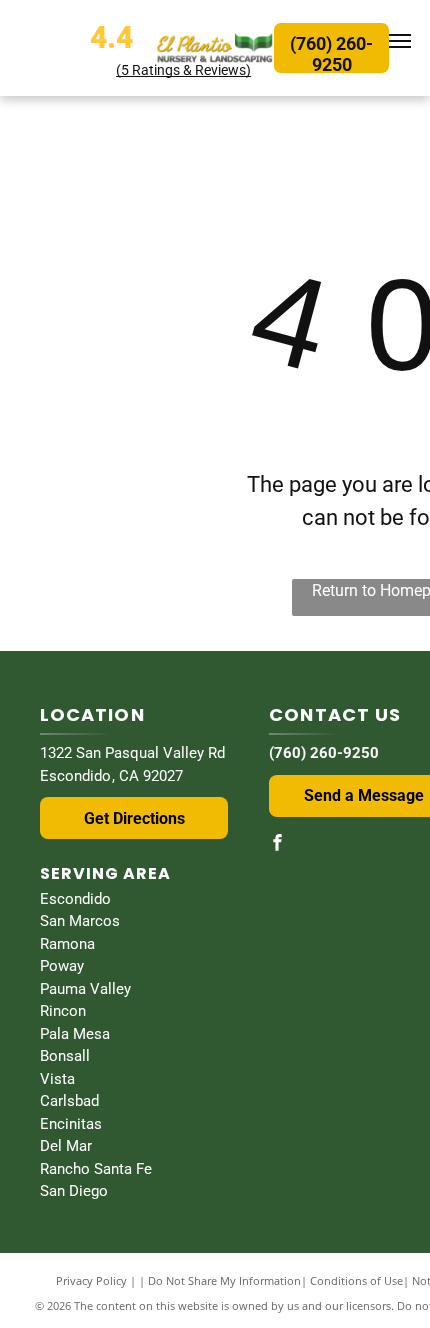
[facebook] (277, 844)
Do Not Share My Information (224, 1280)
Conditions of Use (356, 1280)
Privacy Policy (91, 1280)
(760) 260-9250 (324, 753)
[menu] (400, 41)
